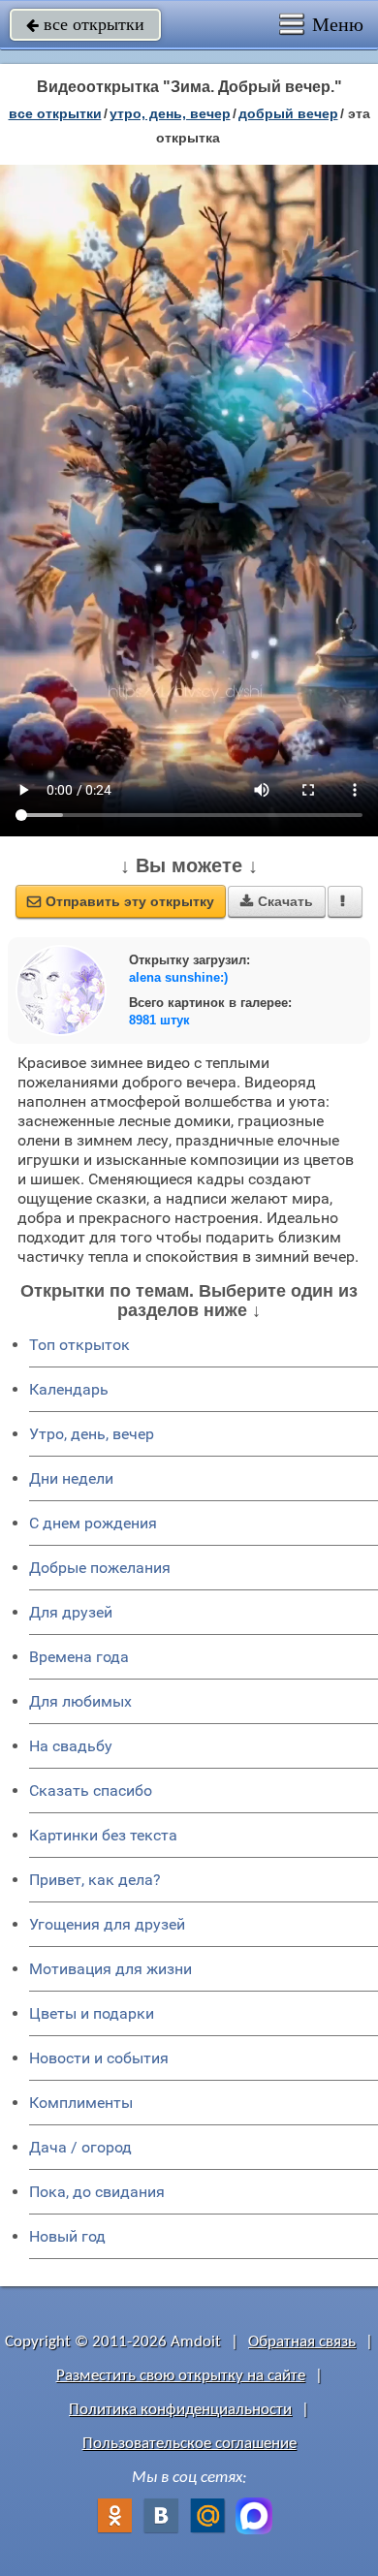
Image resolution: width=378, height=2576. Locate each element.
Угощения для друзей (107, 1924)
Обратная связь (302, 2342)
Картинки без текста (103, 1835)
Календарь (69, 1389)
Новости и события (99, 2058)
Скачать (277, 901)
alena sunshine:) (178, 977)
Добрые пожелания (100, 1568)
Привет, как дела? (95, 1880)
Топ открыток (79, 1345)
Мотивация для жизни (110, 1969)
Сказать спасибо (91, 1791)
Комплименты (81, 2103)
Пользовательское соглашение (189, 2444)
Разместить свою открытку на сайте (181, 2376)
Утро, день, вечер (92, 1434)
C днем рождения (93, 1523)
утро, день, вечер (170, 113)
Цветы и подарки (92, 2013)
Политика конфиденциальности (180, 2410)
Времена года (79, 1657)
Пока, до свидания (97, 2192)
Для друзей (71, 1612)
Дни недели (71, 1478)
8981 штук (159, 1020)
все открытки (85, 24)
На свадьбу (71, 1746)
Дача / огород (80, 2147)
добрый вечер (288, 113)
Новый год (67, 2236)
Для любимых (80, 1701)
